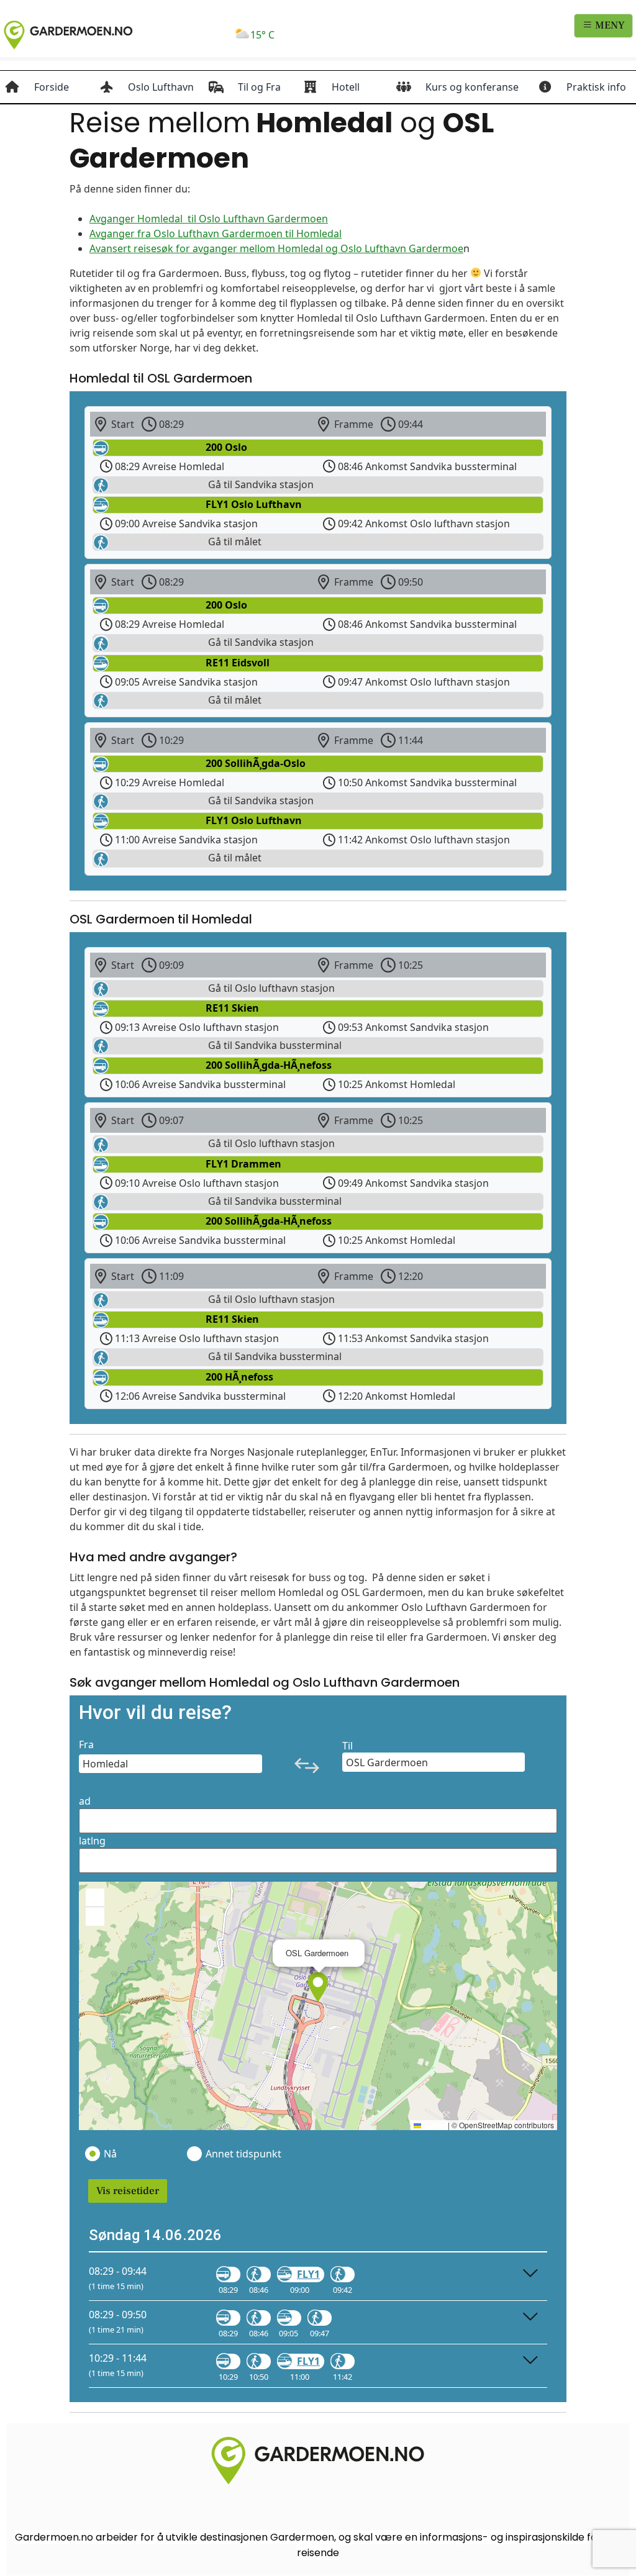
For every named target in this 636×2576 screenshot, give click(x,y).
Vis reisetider (128, 2191)
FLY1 (308, 2274)
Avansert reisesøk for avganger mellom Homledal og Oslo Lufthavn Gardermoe (276, 248)
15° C (262, 35)
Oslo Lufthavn (161, 87)
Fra (86, 1744)
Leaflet (434, 2125)
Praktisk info (596, 87)
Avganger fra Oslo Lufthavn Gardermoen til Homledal (216, 234)
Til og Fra (259, 87)
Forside (52, 87)
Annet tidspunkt (243, 2154)
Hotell (346, 87)
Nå (110, 2154)
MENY (609, 25)
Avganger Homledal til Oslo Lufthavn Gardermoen (209, 219)
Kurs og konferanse (472, 87)
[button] (318, 1987)
